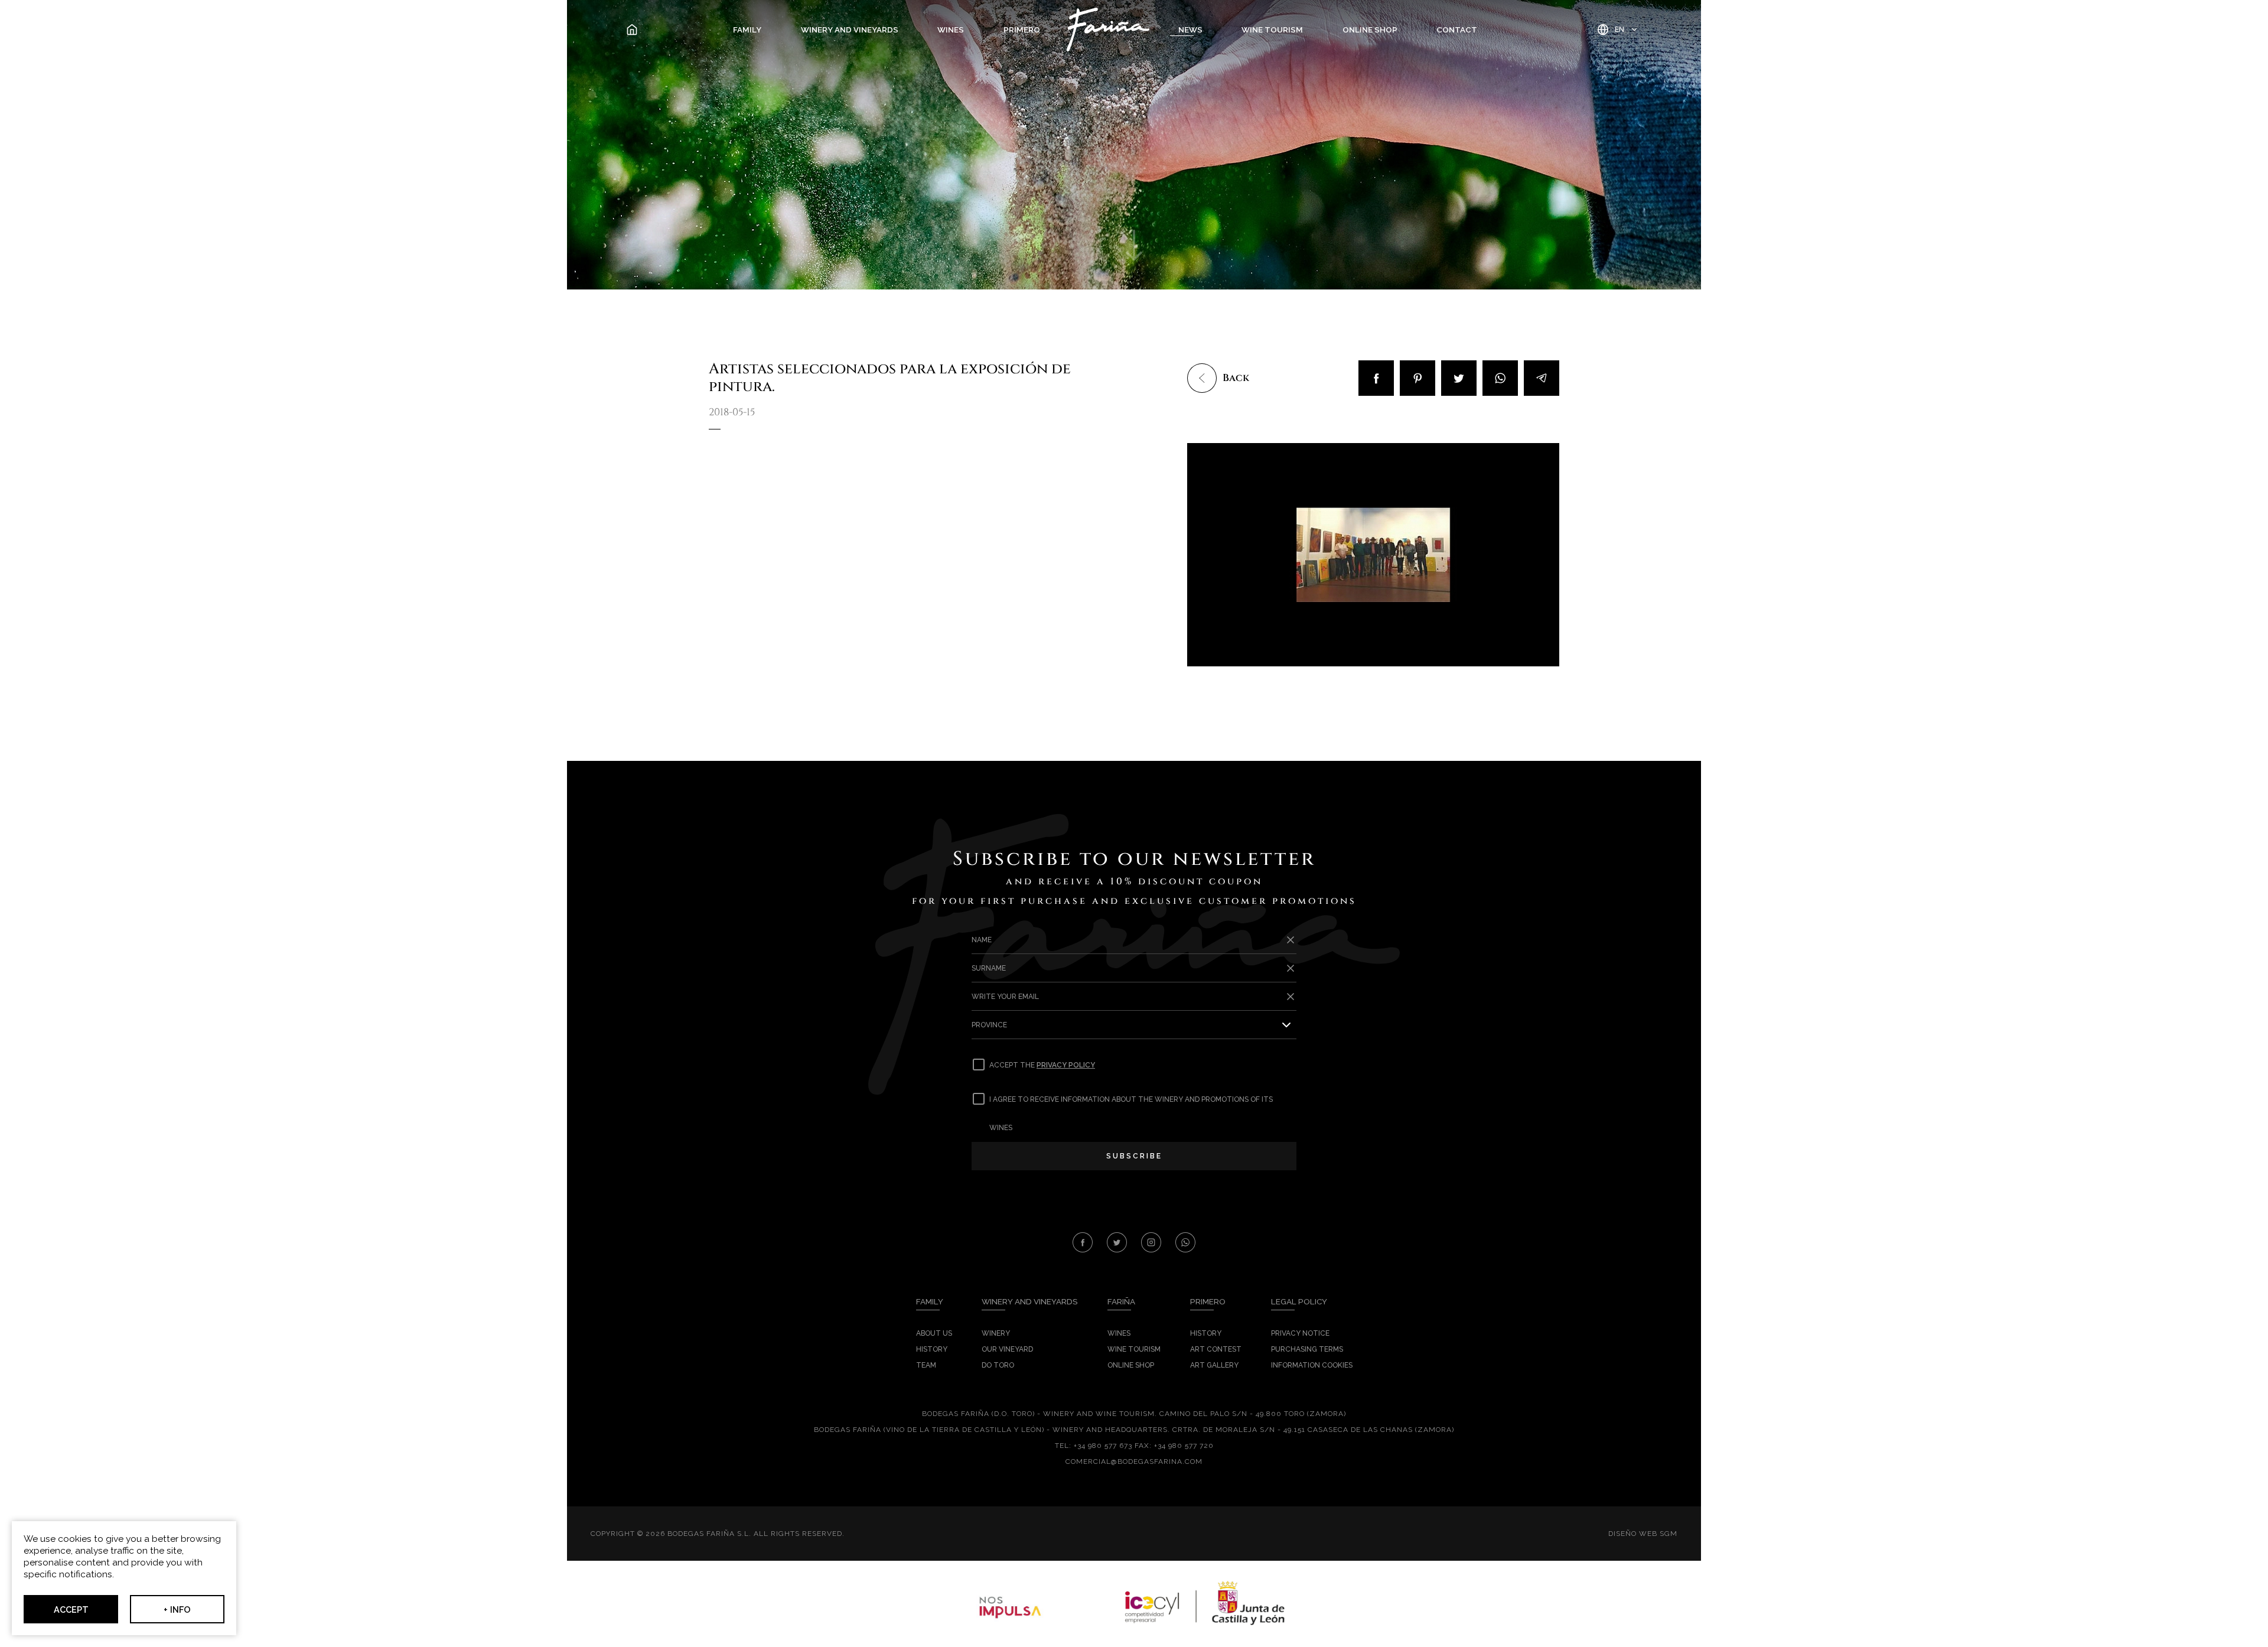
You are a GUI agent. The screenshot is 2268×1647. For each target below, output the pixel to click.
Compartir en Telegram (1542, 378)
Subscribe (1134, 1156)
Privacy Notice (1300, 1333)
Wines (951, 30)
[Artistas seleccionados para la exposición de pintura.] (1373, 555)
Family (747, 30)
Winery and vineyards (850, 30)
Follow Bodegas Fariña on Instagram (1151, 1242)
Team (926, 1365)
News (1190, 30)
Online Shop (1370, 30)
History (932, 1349)
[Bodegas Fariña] (1108, 30)
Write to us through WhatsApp (1185, 1242)
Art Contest (1216, 1349)
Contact (1457, 30)
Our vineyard (1007, 1349)
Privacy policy (1066, 1065)
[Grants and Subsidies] (1134, 1604)
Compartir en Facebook (1376, 378)
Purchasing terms (1307, 1349)
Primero (1022, 30)
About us (934, 1333)
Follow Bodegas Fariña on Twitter (1117, 1242)
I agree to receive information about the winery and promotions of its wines (1131, 1114)
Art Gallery (1214, 1365)
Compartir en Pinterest (1417, 378)
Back (1236, 378)
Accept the (1042, 1065)
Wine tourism (1272, 30)
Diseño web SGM (1643, 1534)
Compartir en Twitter (1459, 378)
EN (1619, 29)
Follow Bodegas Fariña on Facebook (1083, 1242)
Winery (996, 1333)
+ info (177, 1609)
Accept (71, 1609)
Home (640, 30)
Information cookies (1312, 1365)
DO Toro (998, 1365)
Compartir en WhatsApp (1500, 378)
